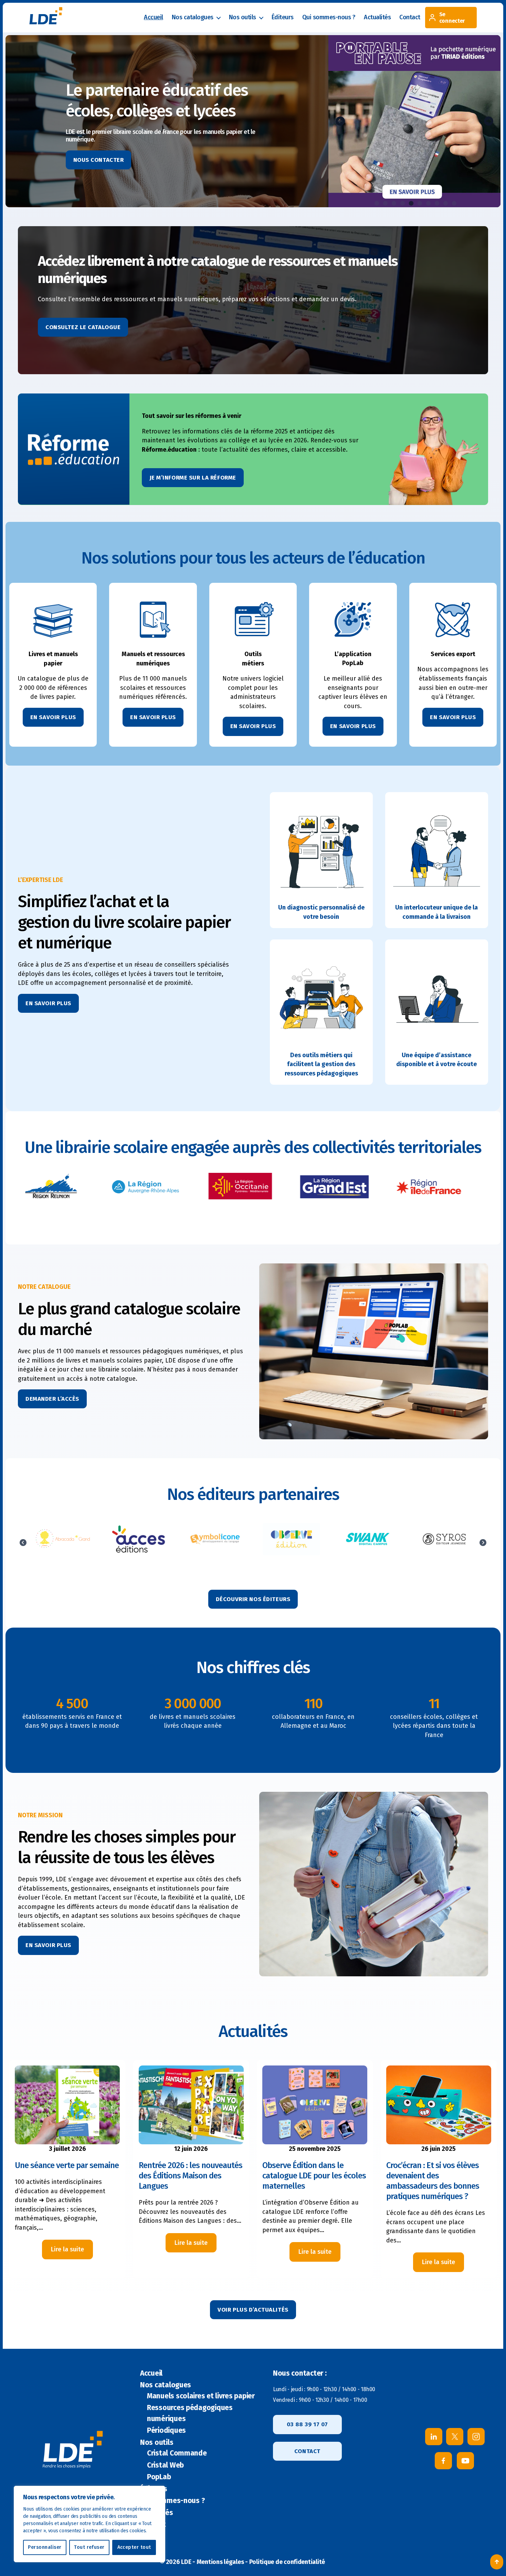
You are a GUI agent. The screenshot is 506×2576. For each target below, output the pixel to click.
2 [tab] (385, 203)
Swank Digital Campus (138, 1539)
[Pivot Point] (368, 1543)
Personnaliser (45, 2547)
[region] (89, 2524)
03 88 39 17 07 (307, 2424)
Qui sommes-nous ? (329, 17)
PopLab (159, 2477)
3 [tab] (394, 203)
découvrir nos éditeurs (253, 1599)
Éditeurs (283, 17)
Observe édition (62, 1539)
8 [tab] (437, 203)
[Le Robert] (444, 1543)
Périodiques (166, 2430)
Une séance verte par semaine (67, 2165)
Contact (410, 17)
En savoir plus (48, 1003)
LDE (186, 2562)
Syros (215, 1539)
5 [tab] (411, 203)
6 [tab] (420, 203)
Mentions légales (220, 2562)
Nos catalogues (193, 17)
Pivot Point (367, 1539)
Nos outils (243, 17)
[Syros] (215, 1543)
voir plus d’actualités (253, 2310)
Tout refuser (89, 2547)
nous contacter (99, 160)
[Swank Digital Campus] (139, 1543)
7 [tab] (428, 203)
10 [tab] (454, 203)
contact (307, 2451)
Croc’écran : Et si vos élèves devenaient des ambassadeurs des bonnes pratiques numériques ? (433, 2181)
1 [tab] (377, 203)
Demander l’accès (52, 1399)
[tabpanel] (414, 121)
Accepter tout (134, 2547)
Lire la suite (72, 2252)
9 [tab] (445, 203)
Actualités (377, 17)
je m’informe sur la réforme (193, 478)
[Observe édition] (62, 1543)
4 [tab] (402, 203)
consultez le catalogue (83, 327)
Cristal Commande (177, 2453)
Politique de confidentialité (287, 2562)
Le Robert (444, 1539)
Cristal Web (165, 2465)
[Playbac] (292, 1543)
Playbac (291, 1539)
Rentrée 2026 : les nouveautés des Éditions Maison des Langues (191, 2176)
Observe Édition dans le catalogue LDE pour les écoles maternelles (314, 2176)
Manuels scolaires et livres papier (201, 2396)
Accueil (154, 17)
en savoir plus (53, 717)
